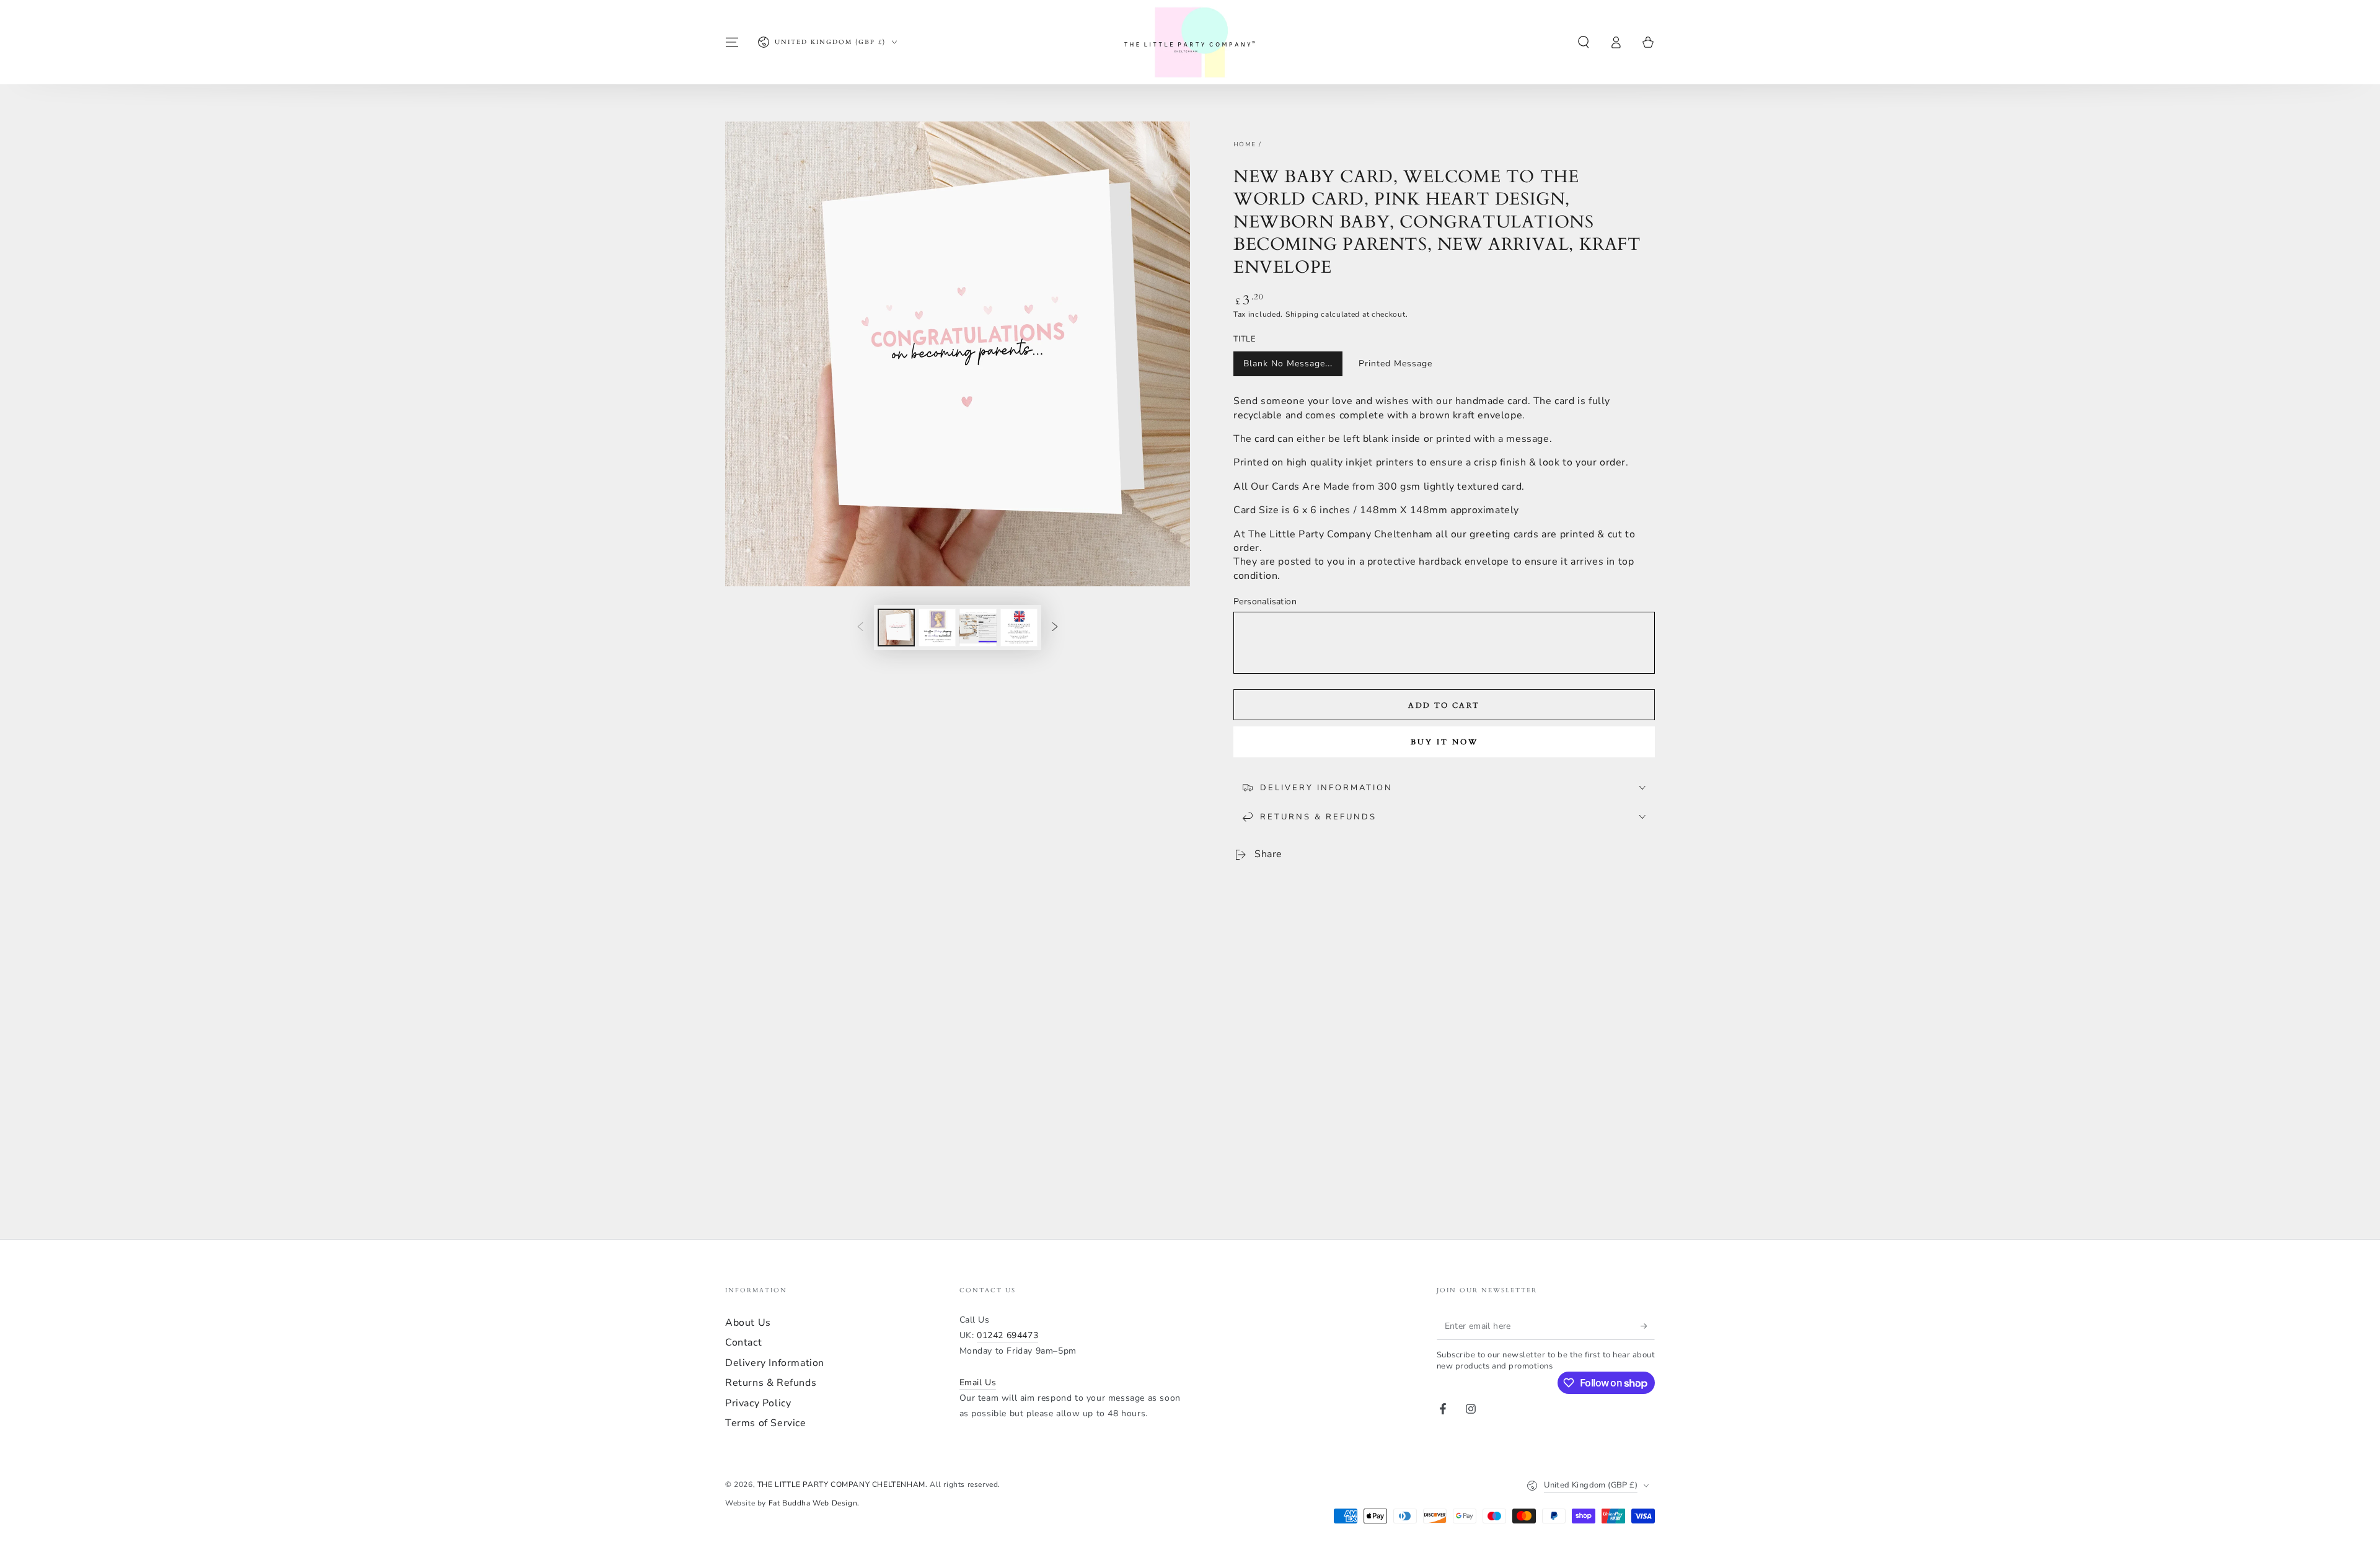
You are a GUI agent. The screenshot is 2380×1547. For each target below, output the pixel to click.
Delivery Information (775, 1363)
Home (1245, 144)
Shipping (1302, 314)
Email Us (978, 1382)
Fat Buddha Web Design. (814, 1503)
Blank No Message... (1288, 364)
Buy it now (1444, 742)
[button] (1584, 42)
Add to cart (1444, 705)
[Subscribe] (1648, 1326)
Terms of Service (766, 1423)
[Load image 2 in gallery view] (937, 628)
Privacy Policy (758, 1403)
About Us (748, 1323)
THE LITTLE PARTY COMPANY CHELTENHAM (841, 1484)
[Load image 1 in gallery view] (896, 628)
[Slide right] (1055, 628)
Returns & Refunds (771, 1383)
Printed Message (1395, 364)
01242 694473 (1007, 1335)
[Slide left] (860, 628)
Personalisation (1265, 602)
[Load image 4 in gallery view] (1019, 628)
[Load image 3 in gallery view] (978, 628)
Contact (743, 1342)
